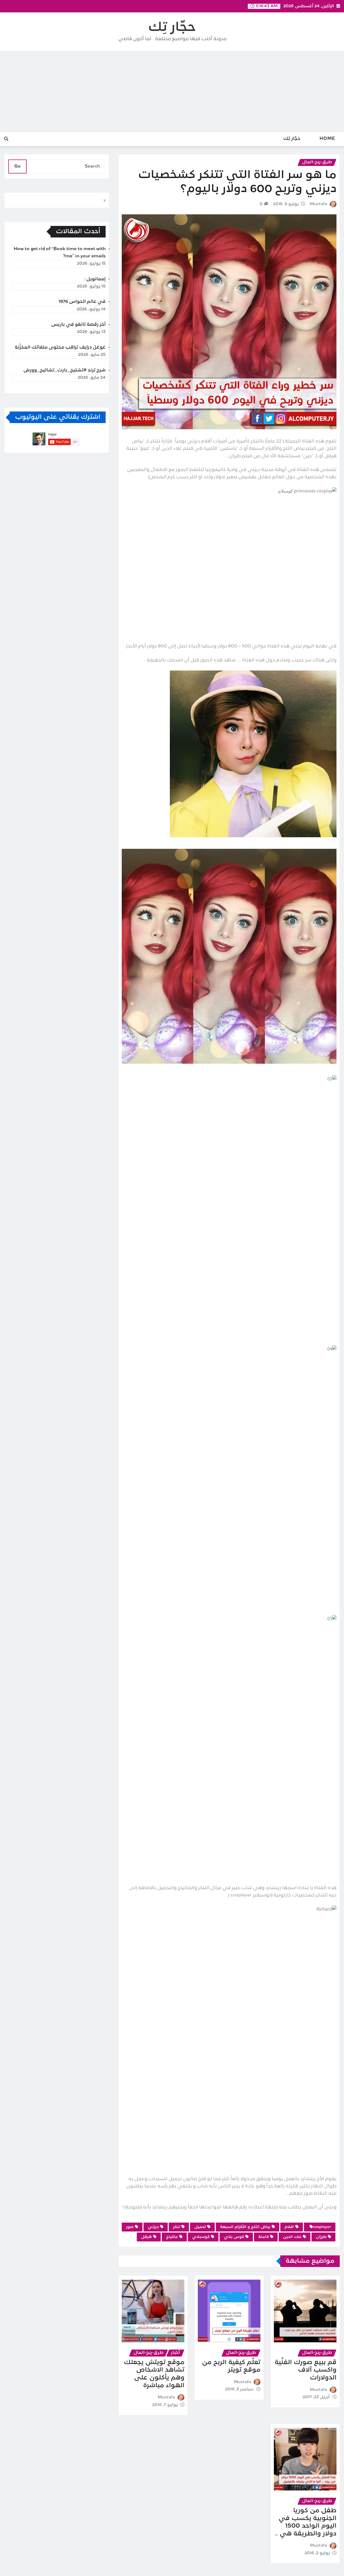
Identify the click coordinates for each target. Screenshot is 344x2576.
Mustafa (318, 204)
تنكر (177, 2227)
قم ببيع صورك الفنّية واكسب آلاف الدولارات (306, 2370)
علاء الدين (292, 2237)
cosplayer (322, 2227)
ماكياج (172, 2237)
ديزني (153, 2227)
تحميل (200, 2227)
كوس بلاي (234, 2237)
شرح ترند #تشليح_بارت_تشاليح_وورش (64, 370)
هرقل (146, 2237)
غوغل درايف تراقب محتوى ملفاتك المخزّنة (60, 347)
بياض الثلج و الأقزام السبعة (245, 2227)
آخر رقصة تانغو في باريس (78, 325)
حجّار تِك (172, 28)
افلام (289, 2227)
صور (130, 2227)
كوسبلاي (201, 2237)
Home (327, 139)
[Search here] (6, 139)
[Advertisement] (172, 91)
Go (17, 166)
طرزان (321, 2237)
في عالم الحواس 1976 (82, 302)
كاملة (264, 2237)
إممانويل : (95, 279)
